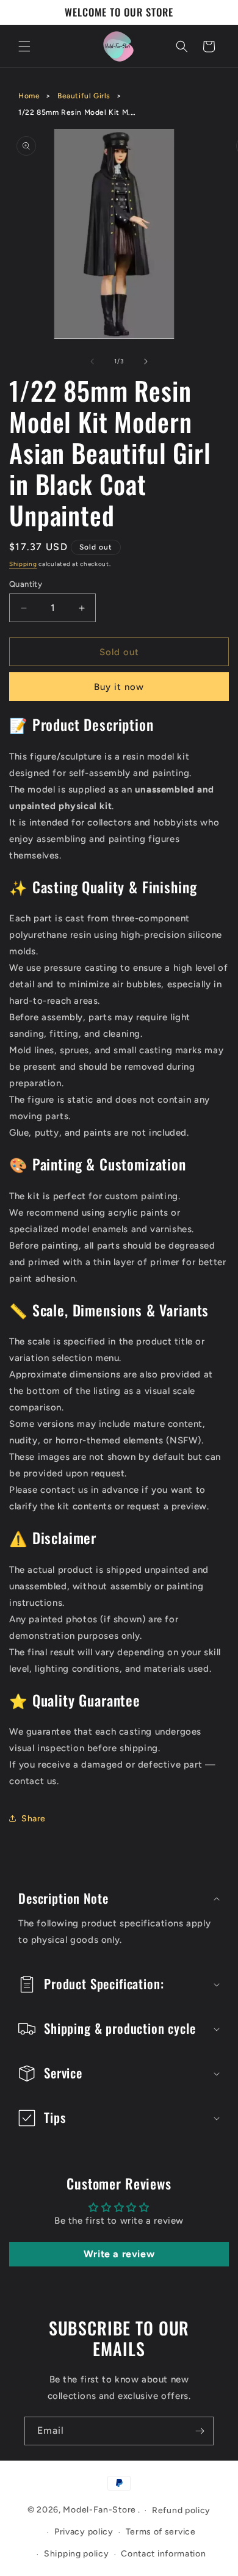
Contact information (163, 2554)
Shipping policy (77, 2554)
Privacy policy (84, 2532)
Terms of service (161, 2532)
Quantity (26, 584)
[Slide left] (92, 361)
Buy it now (119, 687)
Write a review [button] (119, 2254)
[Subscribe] (200, 2431)
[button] (24, 46)
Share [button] (34, 1819)
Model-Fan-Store (99, 2510)
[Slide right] (146, 361)
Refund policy (181, 2510)
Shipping (23, 564)
